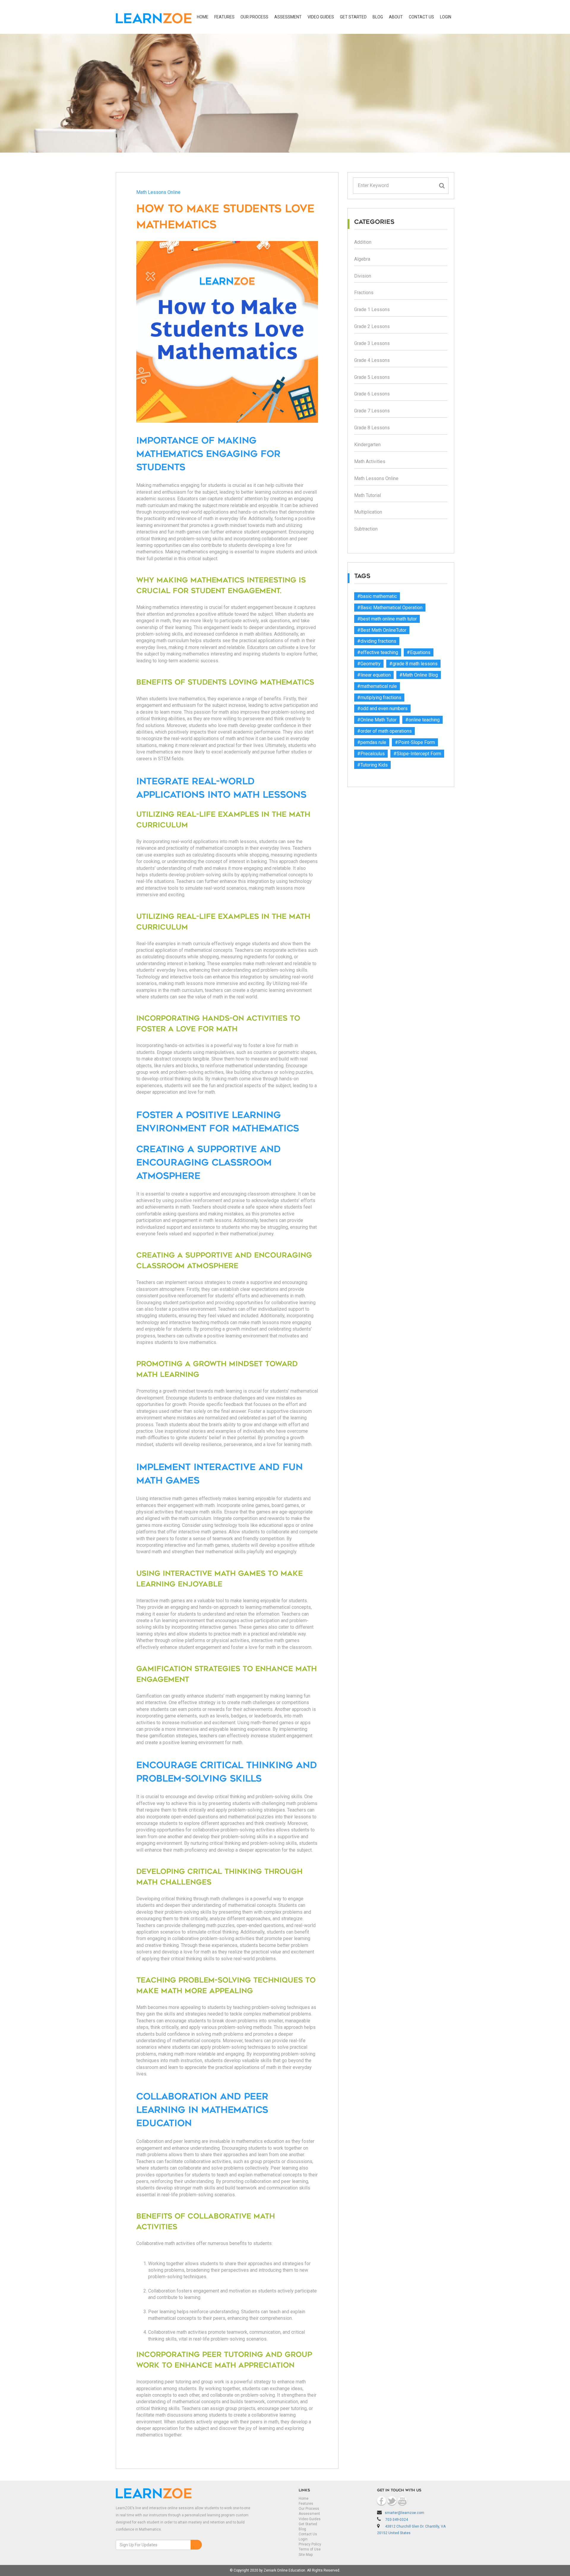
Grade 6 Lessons (372, 394)
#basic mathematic (377, 596)
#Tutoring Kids (372, 765)
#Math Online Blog (419, 675)
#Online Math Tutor (377, 720)
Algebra (362, 259)
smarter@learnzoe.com (404, 2513)
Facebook (381, 2501)
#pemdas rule (372, 742)
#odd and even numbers (382, 708)
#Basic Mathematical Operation (390, 608)
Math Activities (370, 461)
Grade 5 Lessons (372, 377)
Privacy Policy (310, 2544)
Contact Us (308, 2534)
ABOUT (396, 17)
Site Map (306, 2555)
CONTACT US (421, 17)
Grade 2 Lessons (372, 326)
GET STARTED (353, 17)
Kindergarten (367, 445)
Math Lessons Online (158, 192)
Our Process (254, 17)
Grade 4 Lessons (372, 360)
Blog (378, 17)
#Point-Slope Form (415, 742)
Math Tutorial (368, 495)
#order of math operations (384, 731)
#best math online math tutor (387, 619)
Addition (363, 242)
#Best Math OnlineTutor (382, 630)
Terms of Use (310, 2549)
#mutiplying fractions (379, 698)
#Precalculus (371, 754)
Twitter (392, 2501)
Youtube (402, 2501)
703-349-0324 (397, 2520)
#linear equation (374, 675)
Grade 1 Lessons (372, 309)
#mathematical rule (377, 686)
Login (303, 2539)
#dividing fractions (377, 641)
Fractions (364, 293)
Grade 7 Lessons (372, 411)
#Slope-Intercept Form (417, 754)
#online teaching (422, 720)
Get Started (308, 2524)
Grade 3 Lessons (372, 343)
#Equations (419, 652)
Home (203, 17)
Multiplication (368, 512)
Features (224, 17)
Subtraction (366, 529)
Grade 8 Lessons (372, 428)
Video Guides (321, 17)
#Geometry (369, 664)
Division (363, 276)
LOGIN (446, 17)
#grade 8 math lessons (413, 664)
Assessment (288, 17)
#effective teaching (378, 652)
